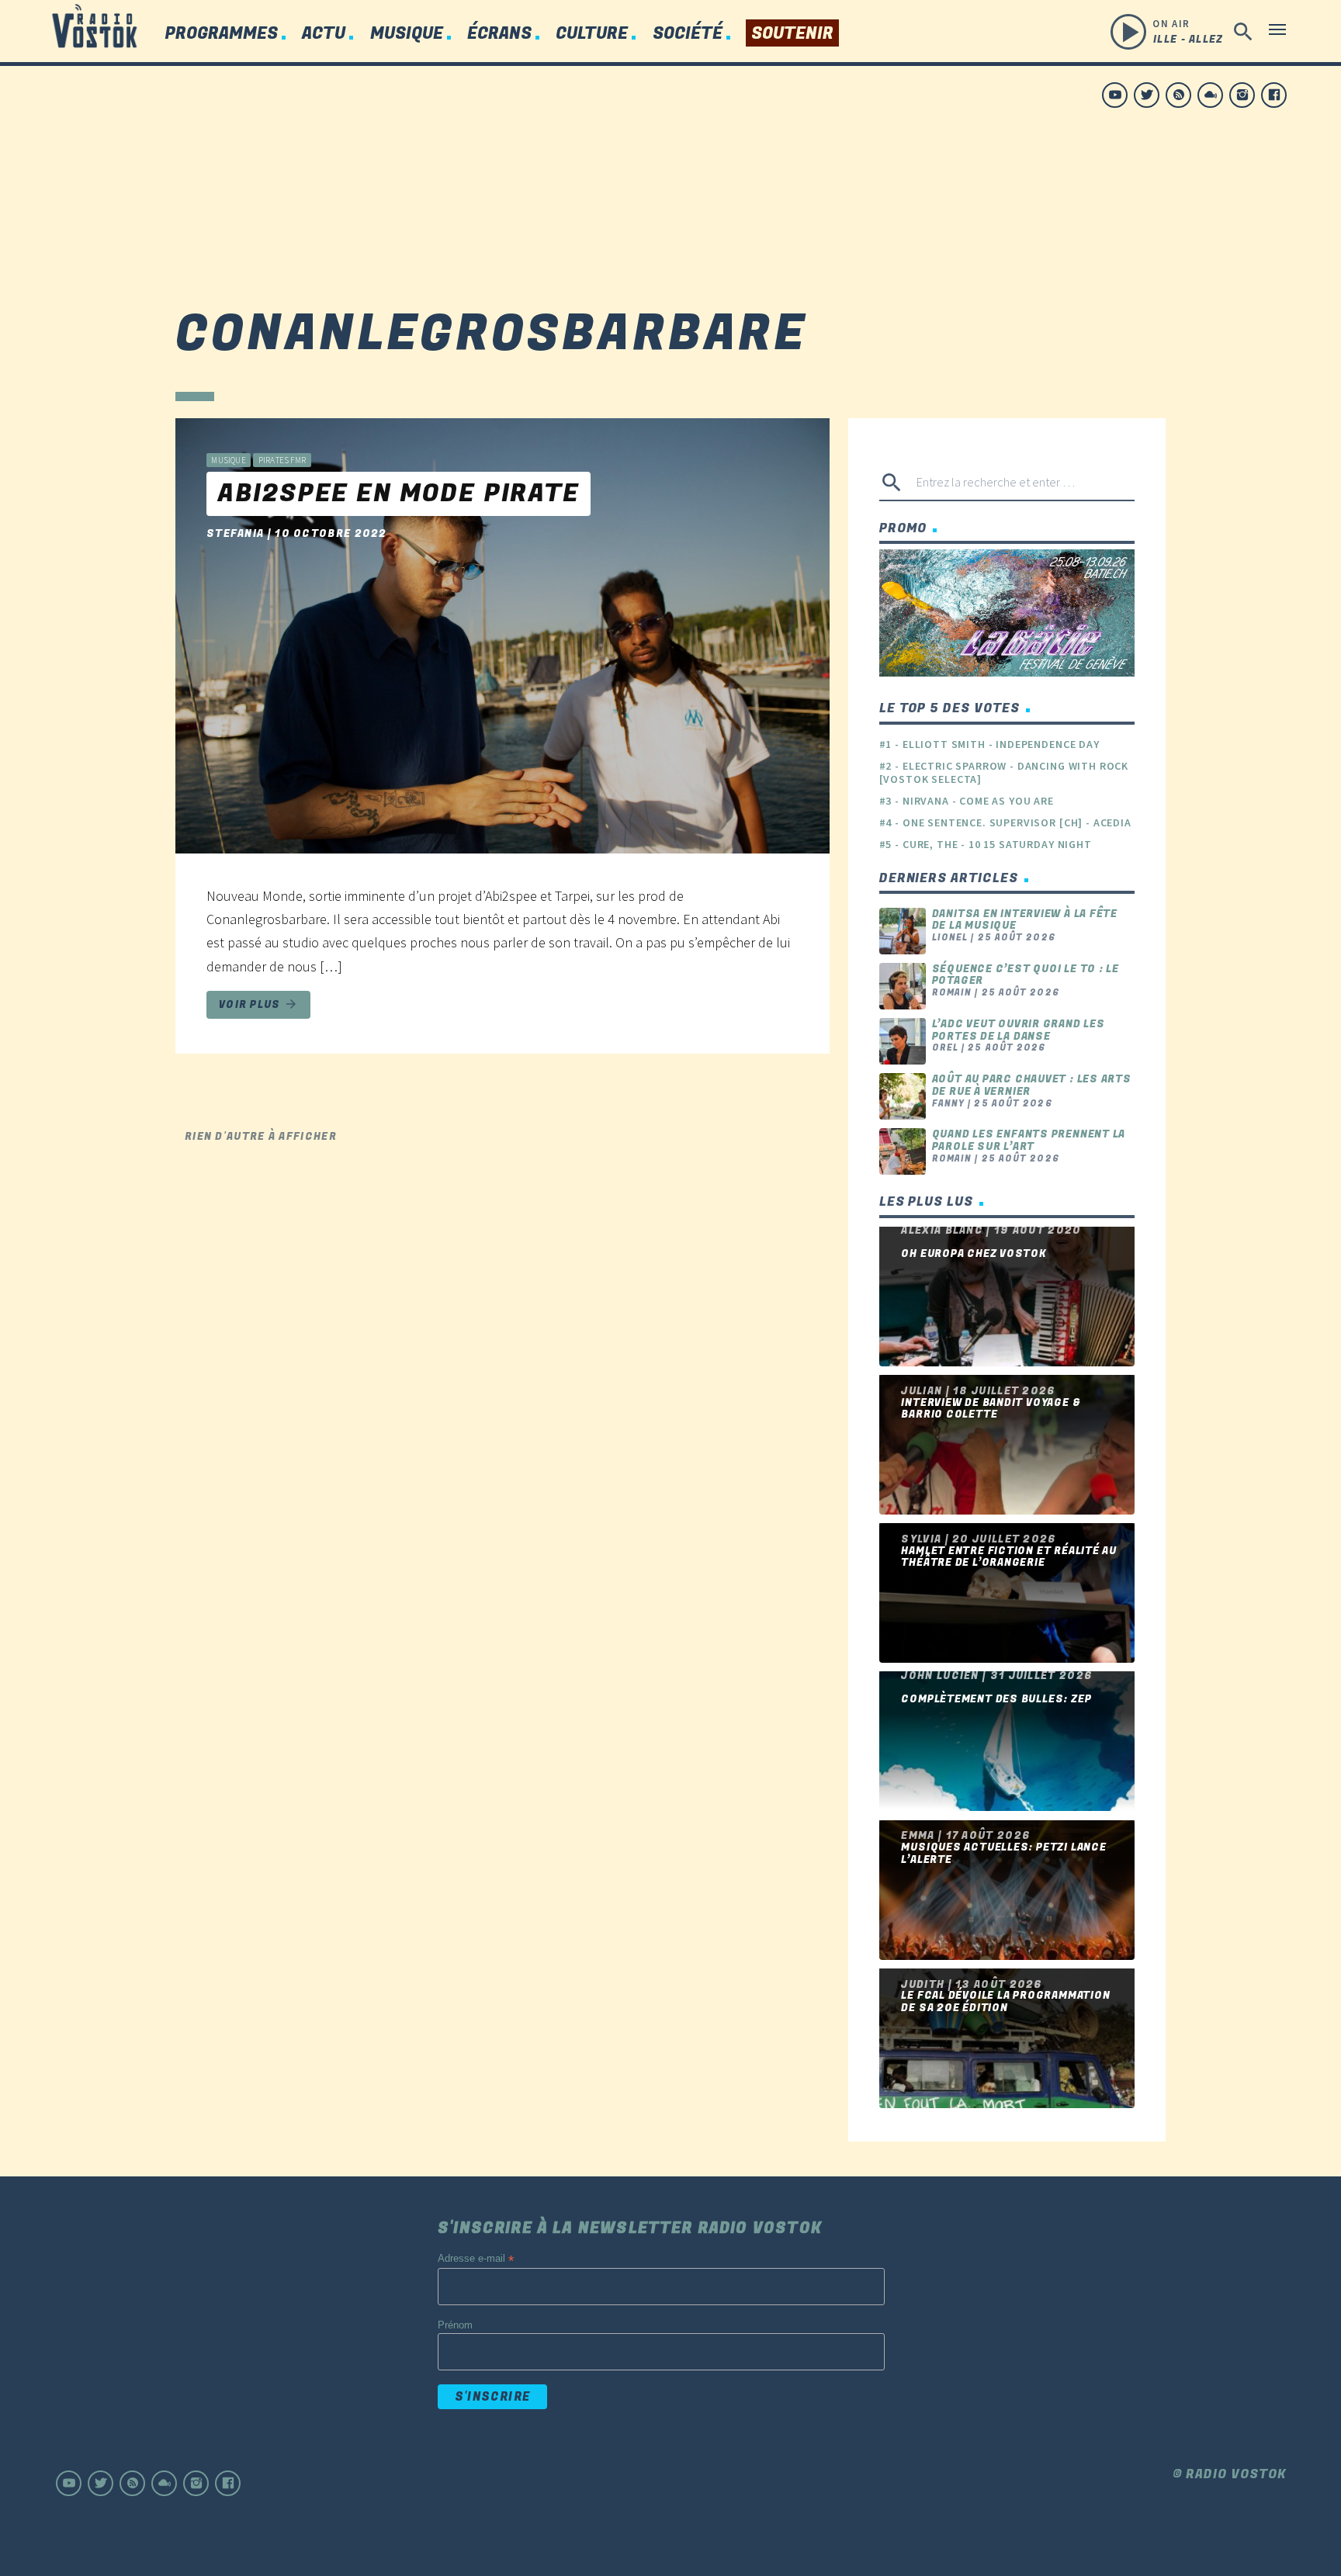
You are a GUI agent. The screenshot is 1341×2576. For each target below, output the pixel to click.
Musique (407, 34)
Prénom (455, 2325)
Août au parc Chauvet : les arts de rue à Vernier (1032, 1085)
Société (688, 34)
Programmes (221, 34)
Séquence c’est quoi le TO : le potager (1026, 975)
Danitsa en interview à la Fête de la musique (1025, 920)
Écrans (499, 34)
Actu (324, 34)
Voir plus (258, 1004)
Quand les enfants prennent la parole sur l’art (1029, 1140)
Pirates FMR (282, 460)
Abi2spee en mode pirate (398, 494)
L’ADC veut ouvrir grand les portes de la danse (1019, 1030)
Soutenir (792, 34)
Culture (592, 34)
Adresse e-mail (476, 2259)
